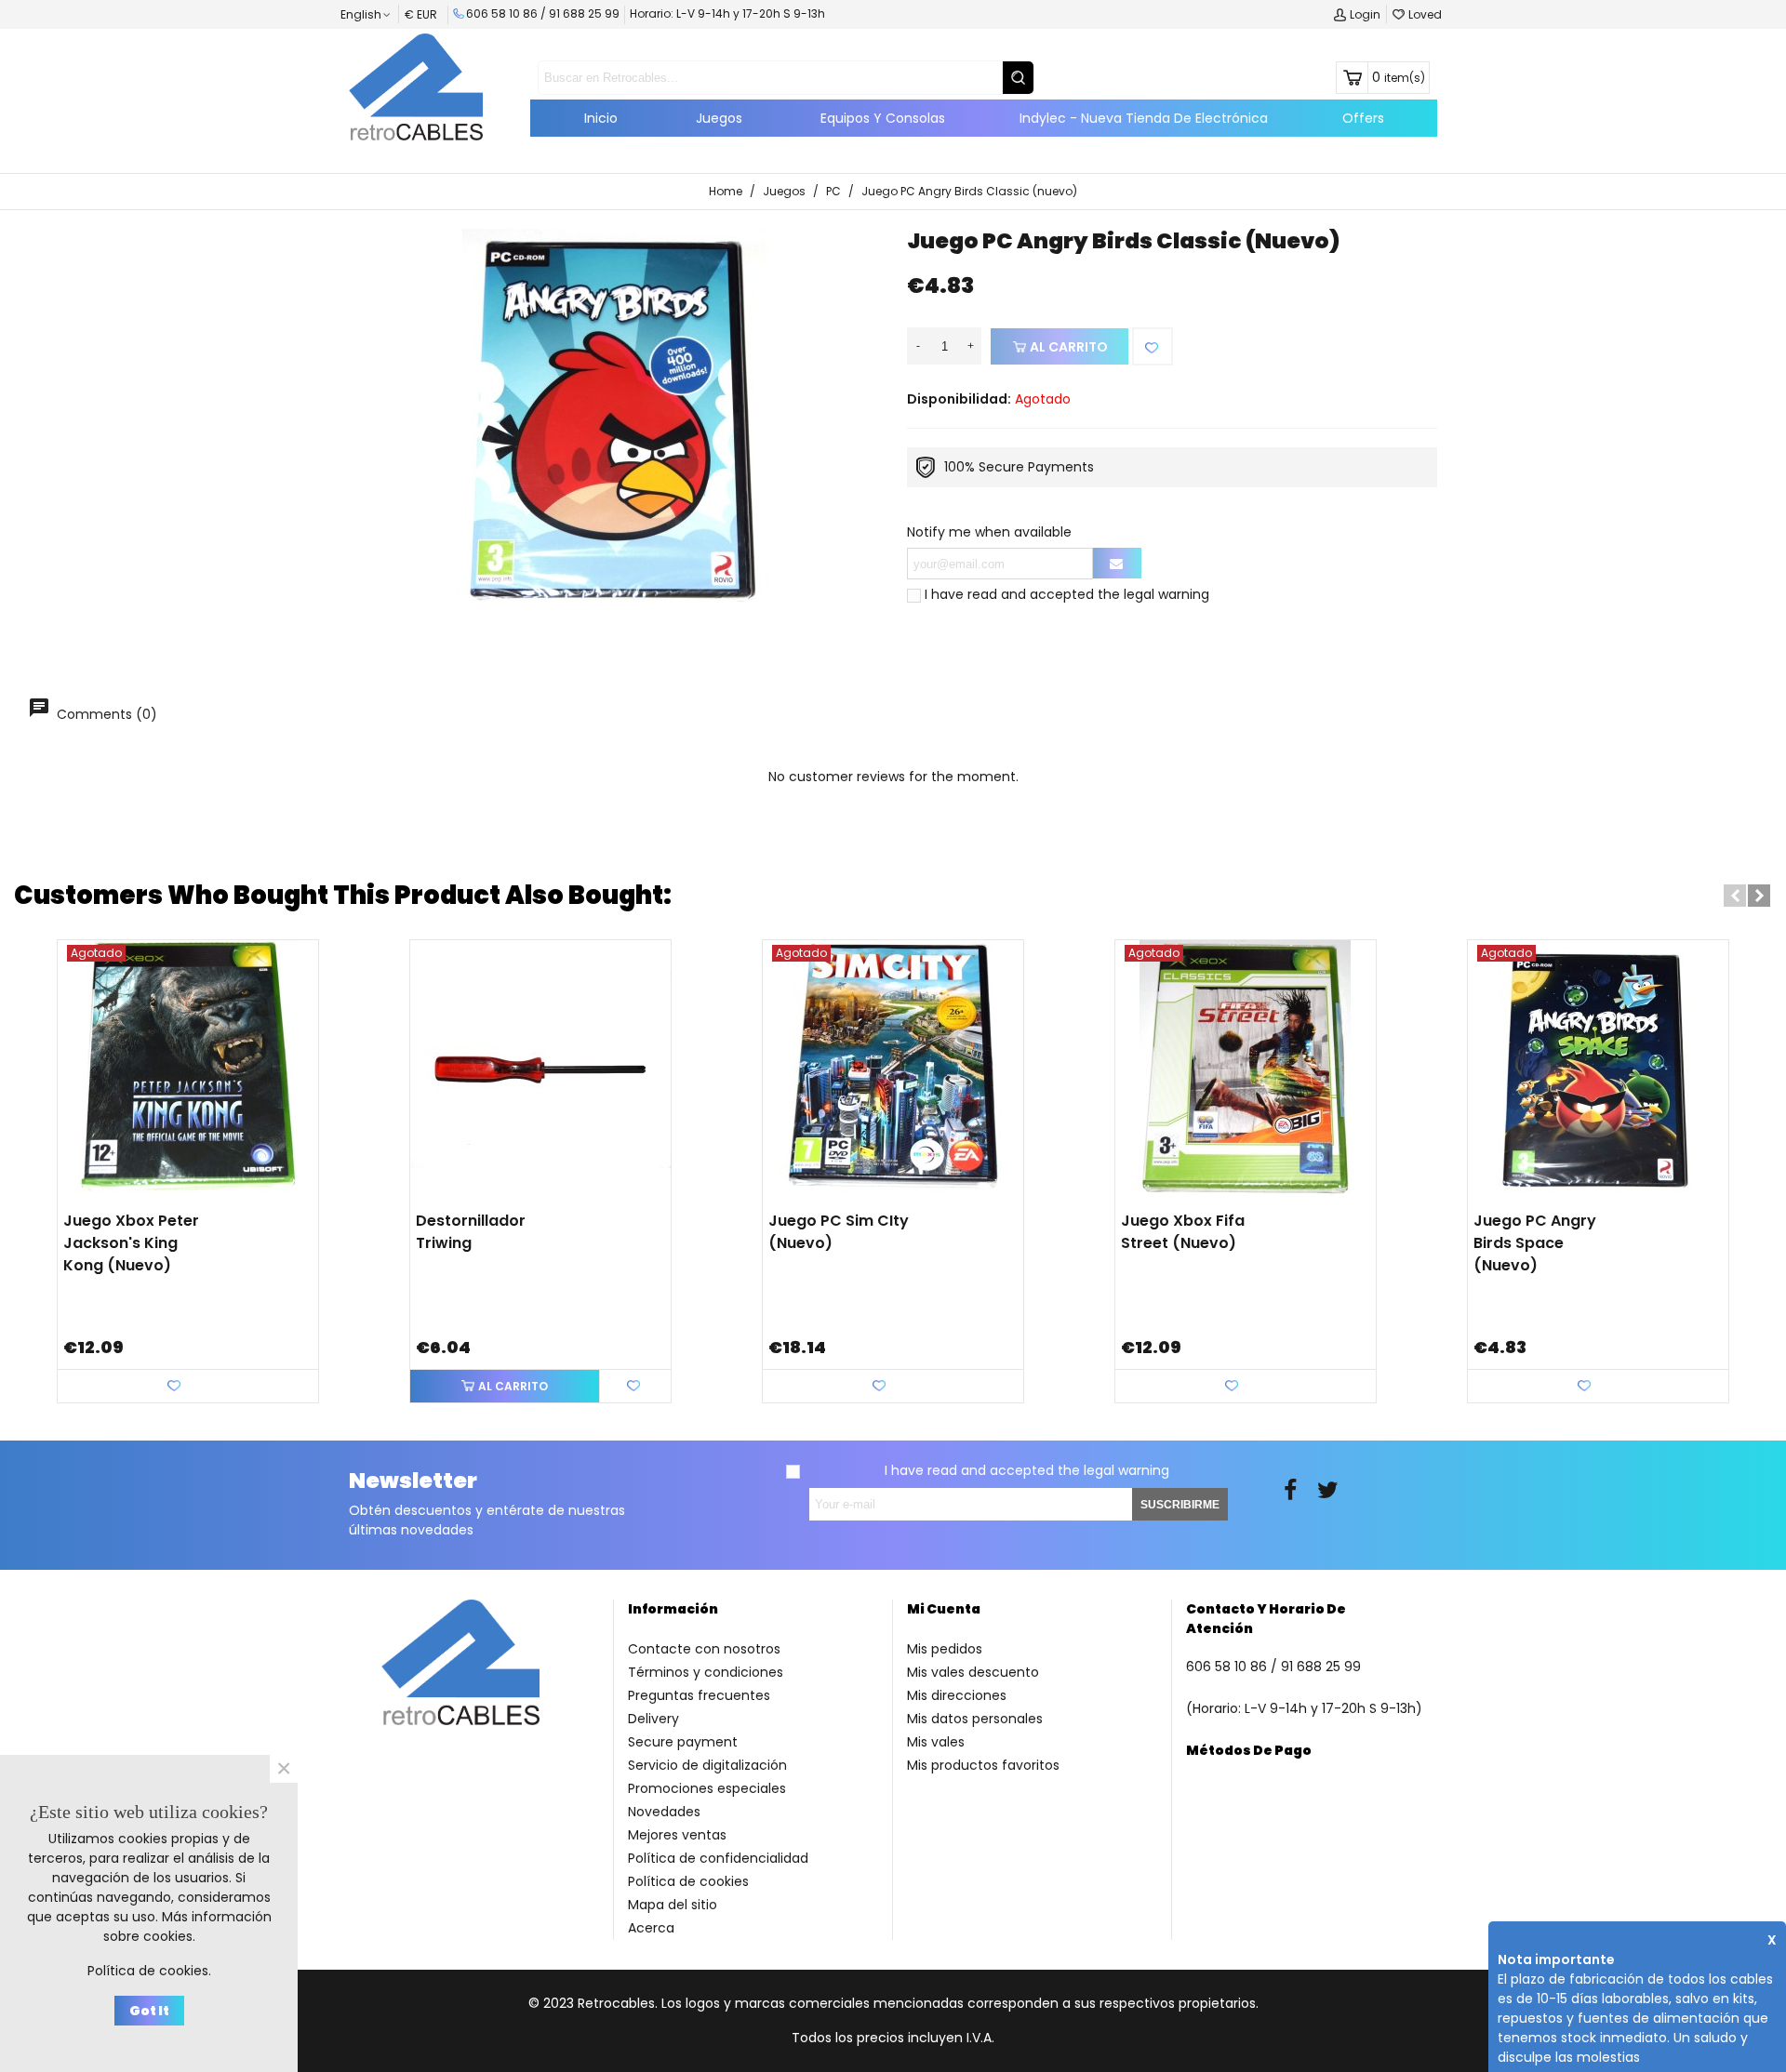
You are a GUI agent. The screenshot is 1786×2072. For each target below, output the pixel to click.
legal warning (1166, 594)
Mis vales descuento (973, 1672)
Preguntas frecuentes (699, 1695)
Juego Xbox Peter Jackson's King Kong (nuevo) (131, 1243)
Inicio (601, 118)
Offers (1363, 118)
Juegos (719, 118)
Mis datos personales (975, 1719)
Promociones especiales (707, 1788)
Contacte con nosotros (704, 1649)
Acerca (651, 1928)
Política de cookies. (149, 1971)
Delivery (653, 1719)
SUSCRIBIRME (1180, 1505)
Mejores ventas (677, 1835)
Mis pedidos (945, 1649)
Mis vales (936, 1742)
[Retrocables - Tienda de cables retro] (416, 86)
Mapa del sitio (673, 1905)
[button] (1735, 896)
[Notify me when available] (1117, 563)
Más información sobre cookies (187, 1926)
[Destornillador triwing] (540, 1070)
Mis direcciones (957, 1695)
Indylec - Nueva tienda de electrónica (1144, 118)
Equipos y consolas (883, 118)
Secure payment (683, 1742)
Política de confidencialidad (718, 1858)
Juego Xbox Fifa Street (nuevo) (1183, 1232)
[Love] (1153, 346)
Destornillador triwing (471, 1232)
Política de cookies (688, 1881)
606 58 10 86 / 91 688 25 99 (543, 13)
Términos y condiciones (706, 1672)
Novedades (664, 1812)
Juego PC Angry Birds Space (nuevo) (1535, 1243)
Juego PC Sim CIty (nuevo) (839, 1232)
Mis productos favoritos (983, 1765)
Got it (149, 2011)
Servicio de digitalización (707, 1765)
